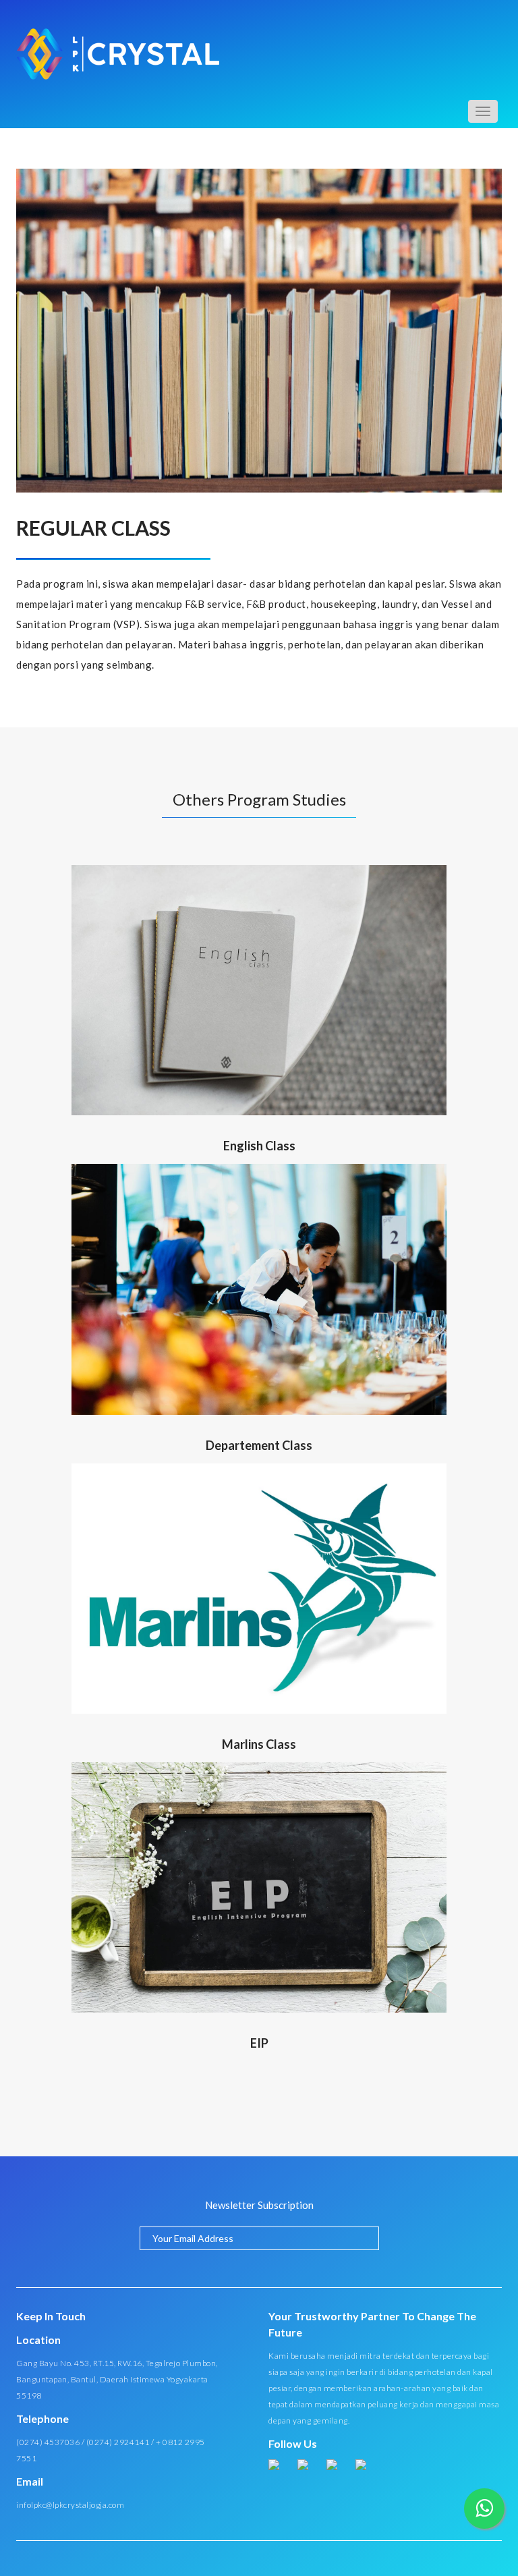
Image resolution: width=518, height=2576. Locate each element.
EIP (259, 2043)
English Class (259, 1146)
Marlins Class (259, 1744)
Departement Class (259, 1445)
